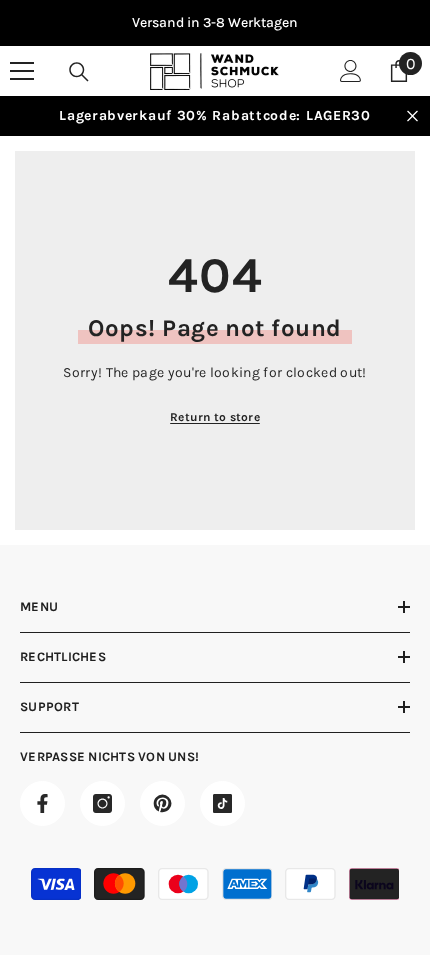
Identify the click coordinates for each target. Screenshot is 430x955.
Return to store (215, 417)
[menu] (22, 71)
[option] (215, 23)
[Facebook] (42, 803)
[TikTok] (222, 803)
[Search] (79, 72)
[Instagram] (102, 803)
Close (412, 116)
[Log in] (351, 71)
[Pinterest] (162, 803)
